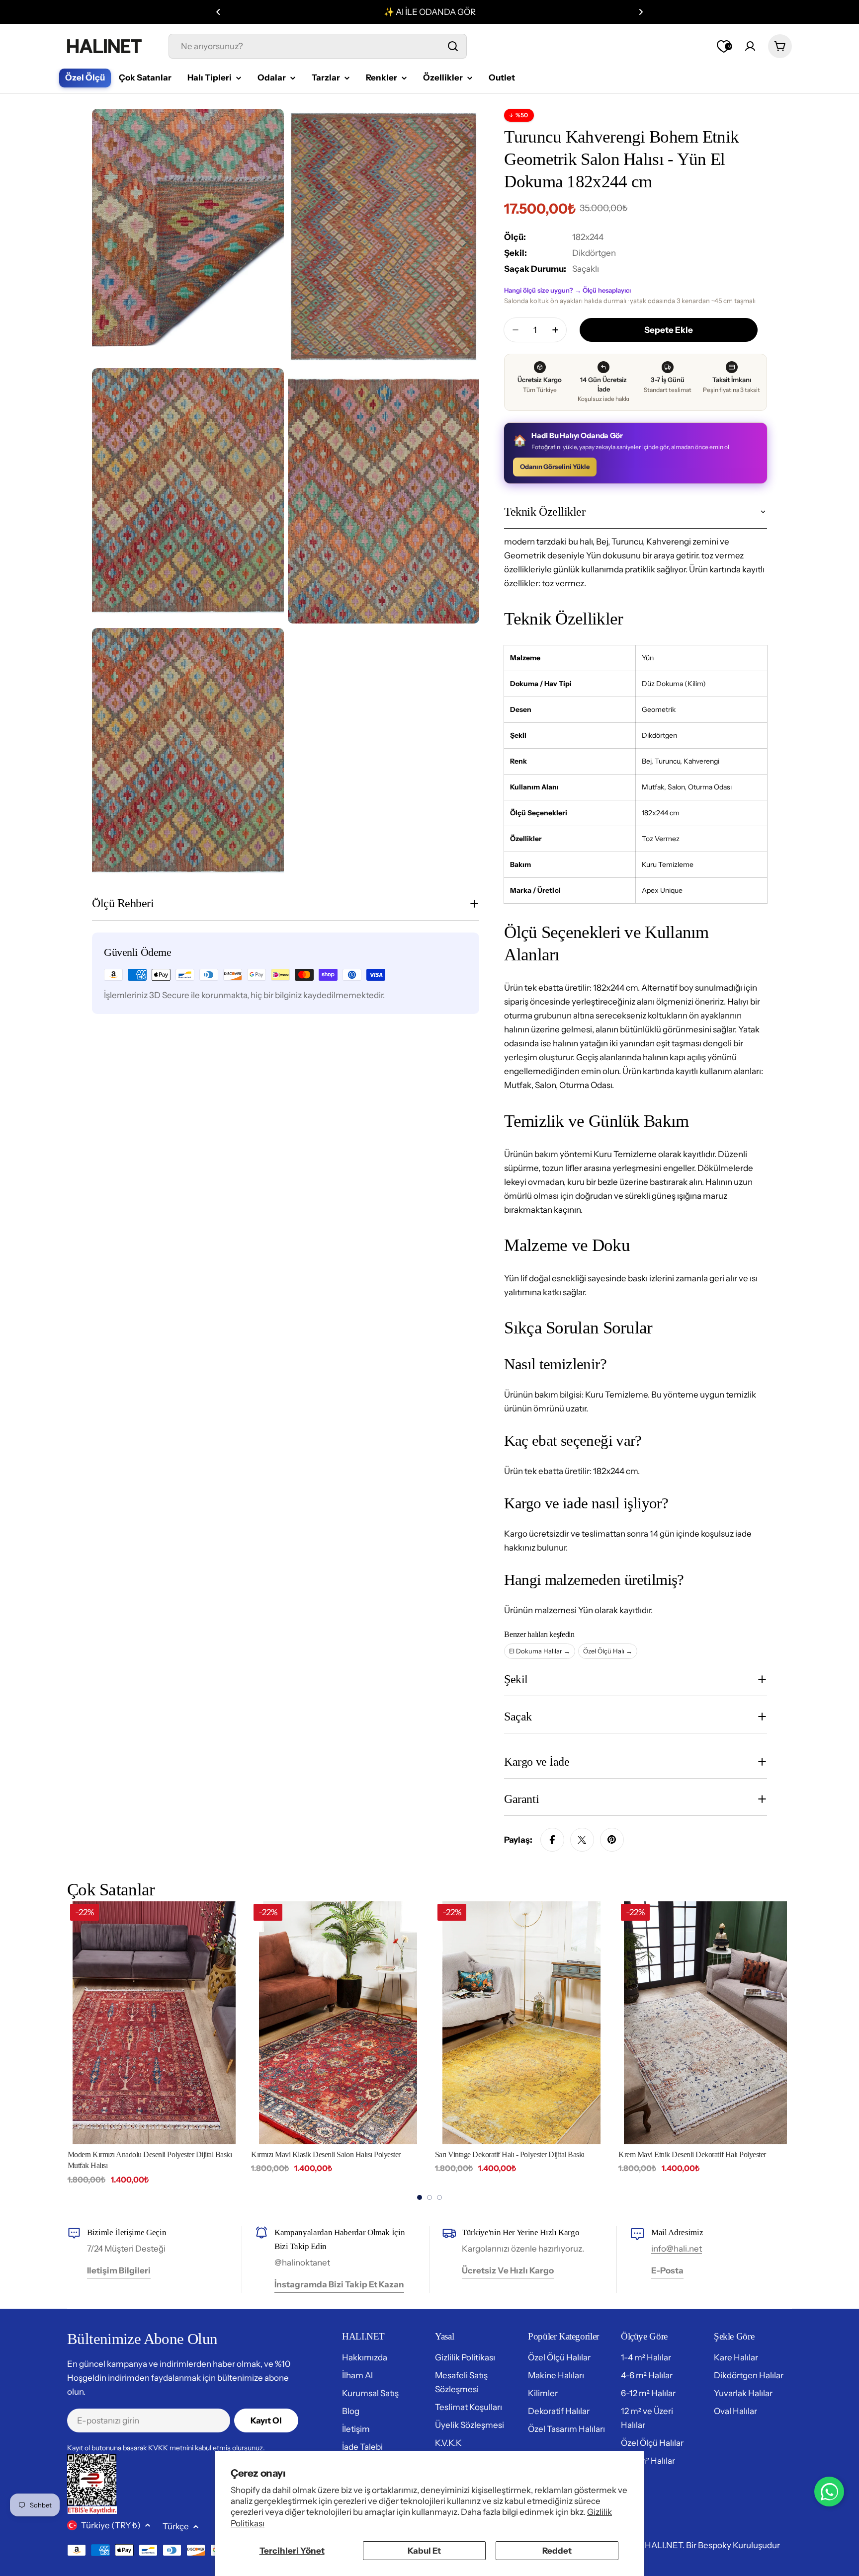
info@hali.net (677, 2249)
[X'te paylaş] (582, 1840)
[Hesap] (750, 46)
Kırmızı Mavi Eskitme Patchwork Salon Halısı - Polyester (702, 2154)
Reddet (557, 2551)
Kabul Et (424, 2551)
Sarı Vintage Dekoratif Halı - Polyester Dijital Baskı (326, 2154)
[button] (218, 12)
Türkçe (176, 2526)
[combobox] (318, 46)
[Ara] (453, 46)
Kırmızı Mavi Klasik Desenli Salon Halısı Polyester (142, 2154)
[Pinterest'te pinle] (612, 1840)
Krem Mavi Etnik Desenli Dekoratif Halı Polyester (508, 2154)
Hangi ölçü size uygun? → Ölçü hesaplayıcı (567, 290)
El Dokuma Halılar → (540, 1651)
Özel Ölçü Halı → (608, 1651)
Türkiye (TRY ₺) (111, 2525)
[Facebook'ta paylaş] (552, 1840)
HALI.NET (664, 2545)
